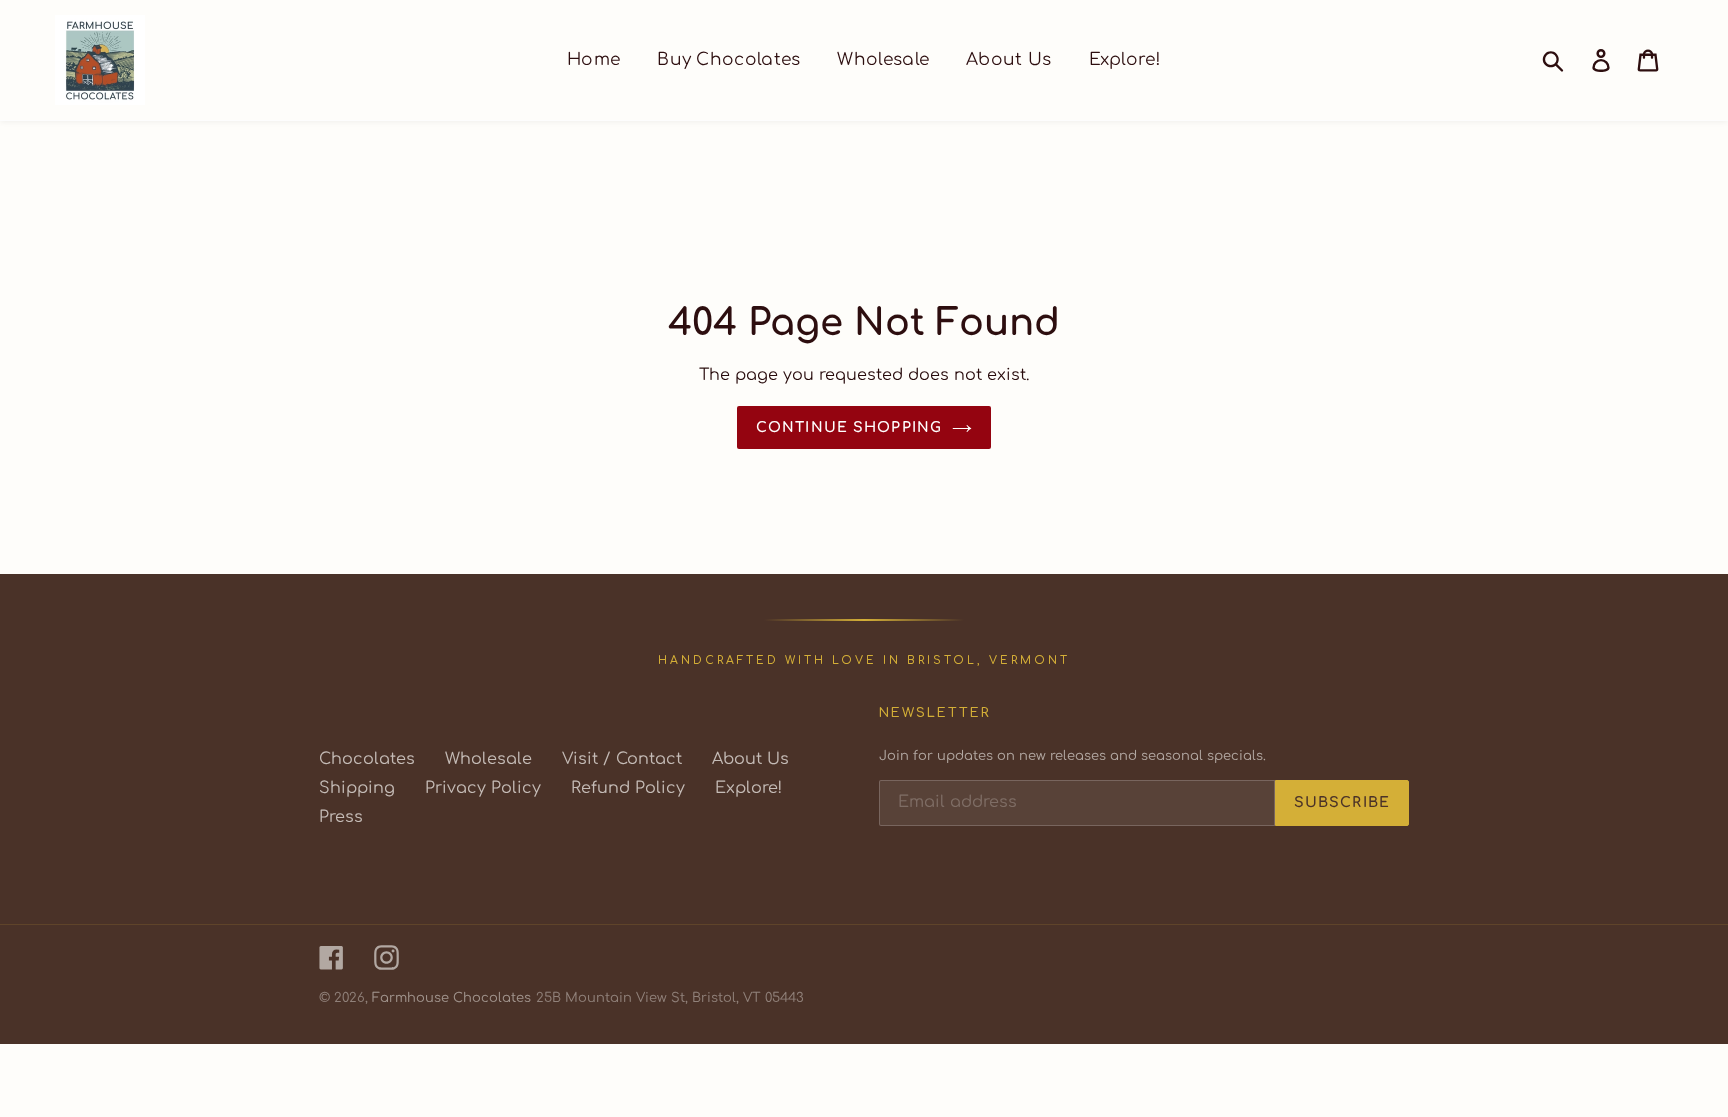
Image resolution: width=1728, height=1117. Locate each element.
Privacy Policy (483, 788)
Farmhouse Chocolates (451, 998)
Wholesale (488, 759)
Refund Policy (628, 788)
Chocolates (367, 759)
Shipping (357, 788)
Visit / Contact (622, 759)
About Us (750, 759)
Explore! (748, 788)
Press (341, 817)
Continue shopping (849, 427)
